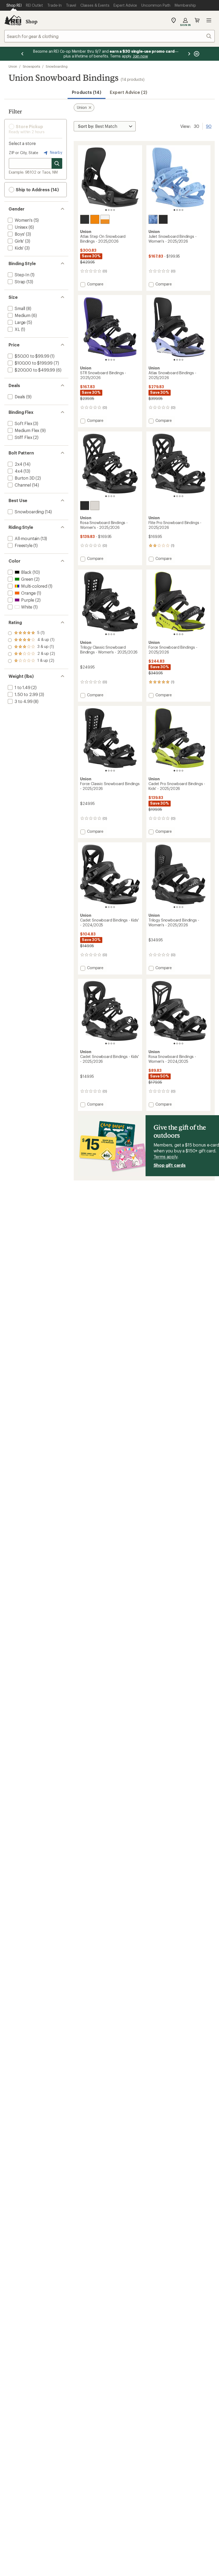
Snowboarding (57, 66)
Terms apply (165, 1157)
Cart (197, 20)
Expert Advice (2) (128, 92)
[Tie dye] (153, 219)
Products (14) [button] (87, 92)
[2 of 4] (109, 210)
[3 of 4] (111, 210)
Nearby (56, 152)
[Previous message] (22, 54)
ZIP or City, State (24, 153)
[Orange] (95, 219)
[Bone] (95, 506)
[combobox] (109, 36)
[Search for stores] (57, 163)
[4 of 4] (114, 210)
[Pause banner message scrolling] (196, 54)
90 (209, 126)
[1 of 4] (106, 210)
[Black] (85, 219)
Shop (32, 21)
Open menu (209, 20)
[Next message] (189, 54)
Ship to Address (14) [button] (37, 190)
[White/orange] (105, 219)
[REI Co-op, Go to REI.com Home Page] (13, 20)
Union (13, 66)
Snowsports (31, 66)
